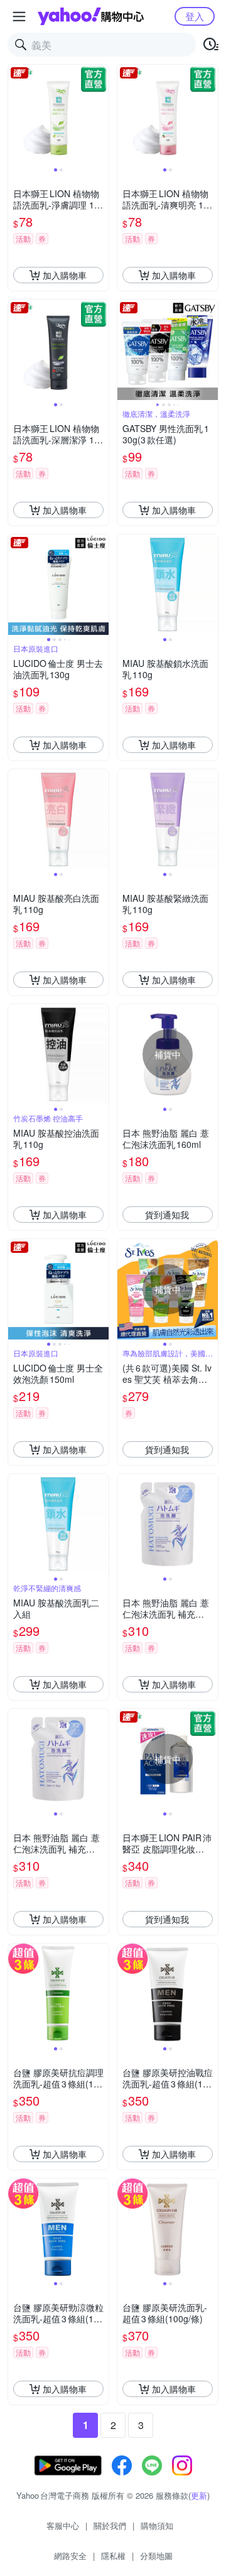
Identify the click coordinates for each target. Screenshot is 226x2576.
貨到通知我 (167, 1215)
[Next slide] (100, 115)
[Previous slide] (16, 115)
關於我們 (110, 2525)
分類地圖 (156, 2556)
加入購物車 (65, 275)
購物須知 (157, 2525)
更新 (199, 2495)
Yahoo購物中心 (91, 16)
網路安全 (70, 2556)
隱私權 (113, 2556)
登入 (195, 16)
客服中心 (63, 2525)
